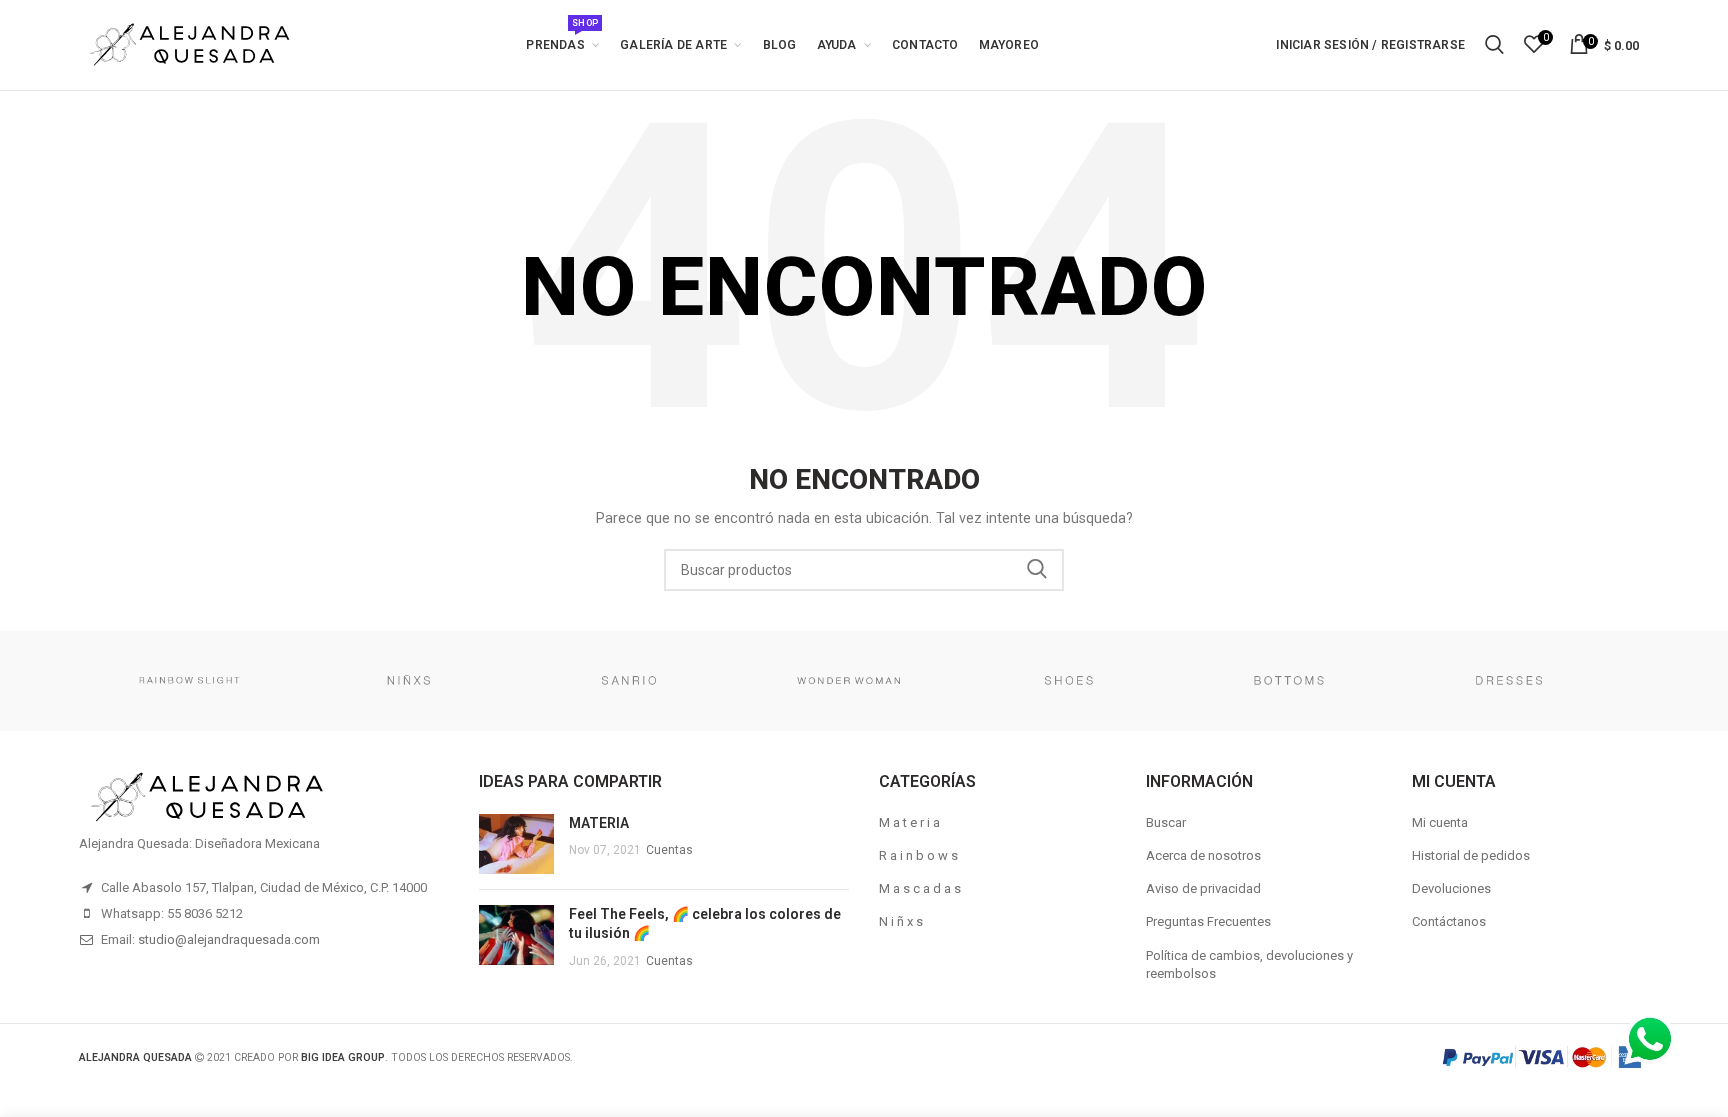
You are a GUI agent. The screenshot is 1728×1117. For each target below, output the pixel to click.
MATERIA (599, 823)
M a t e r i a (909, 822)
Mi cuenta (1440, 822)
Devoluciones (1451, 888)
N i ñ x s (901, 921)
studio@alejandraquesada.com (229, 939)
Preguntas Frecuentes (1208, 921)
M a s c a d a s (920, 888)
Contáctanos (1449, 921)
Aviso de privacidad (1203, 888)
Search (1037, 570)
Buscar (1166, 822)
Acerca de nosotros (1203, 855)
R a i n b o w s (918, 855)
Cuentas (669, 850)
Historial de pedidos (1471, 855)
